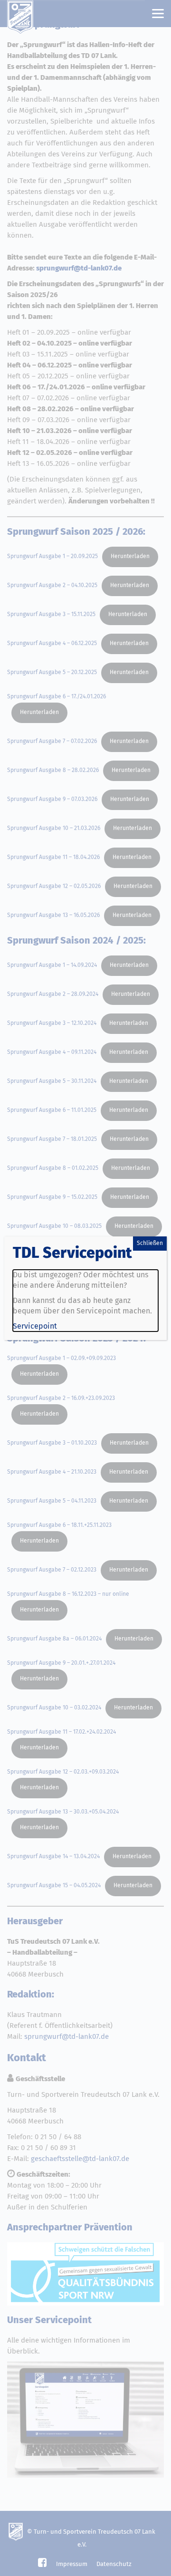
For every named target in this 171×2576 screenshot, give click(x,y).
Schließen (150, 1244)
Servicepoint (35, 1326)
